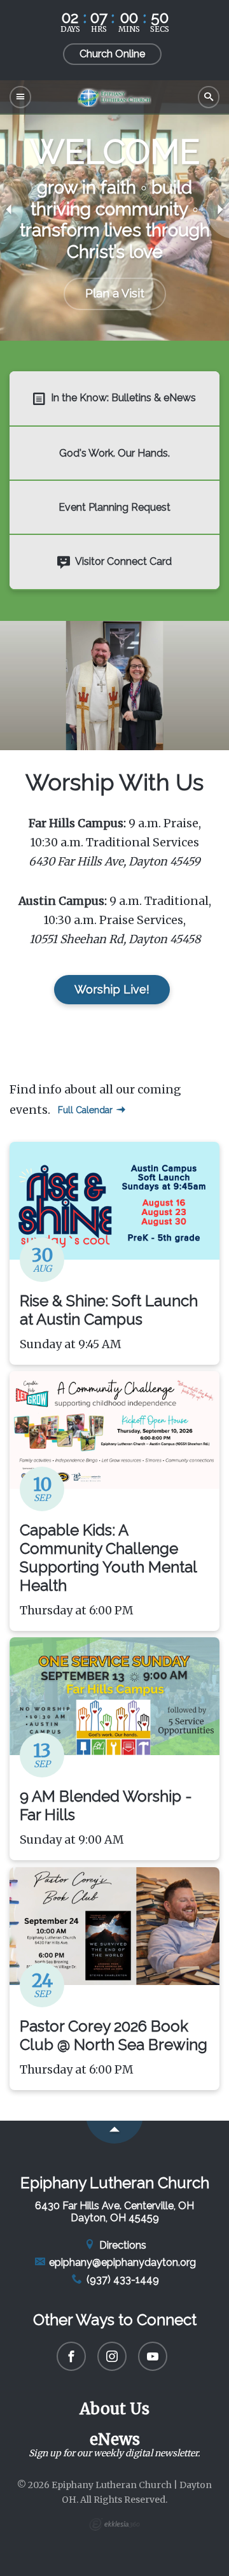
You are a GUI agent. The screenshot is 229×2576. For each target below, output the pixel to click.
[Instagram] (112, 2356)
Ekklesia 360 (114, 2524)
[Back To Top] (114, 2132)
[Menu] (20, 97)
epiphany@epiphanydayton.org (121, 2262)
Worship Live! (112, 989)
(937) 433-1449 (121, 2280)
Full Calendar (87, 1110)
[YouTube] (153, 2356)
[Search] (209, 97)
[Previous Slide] (11, 210)
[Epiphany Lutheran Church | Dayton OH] (114, 97)
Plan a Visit (115, 293)
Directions (121, 2245)
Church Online (112, 54)
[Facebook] (71, 2356)
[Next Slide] (218, 210)
